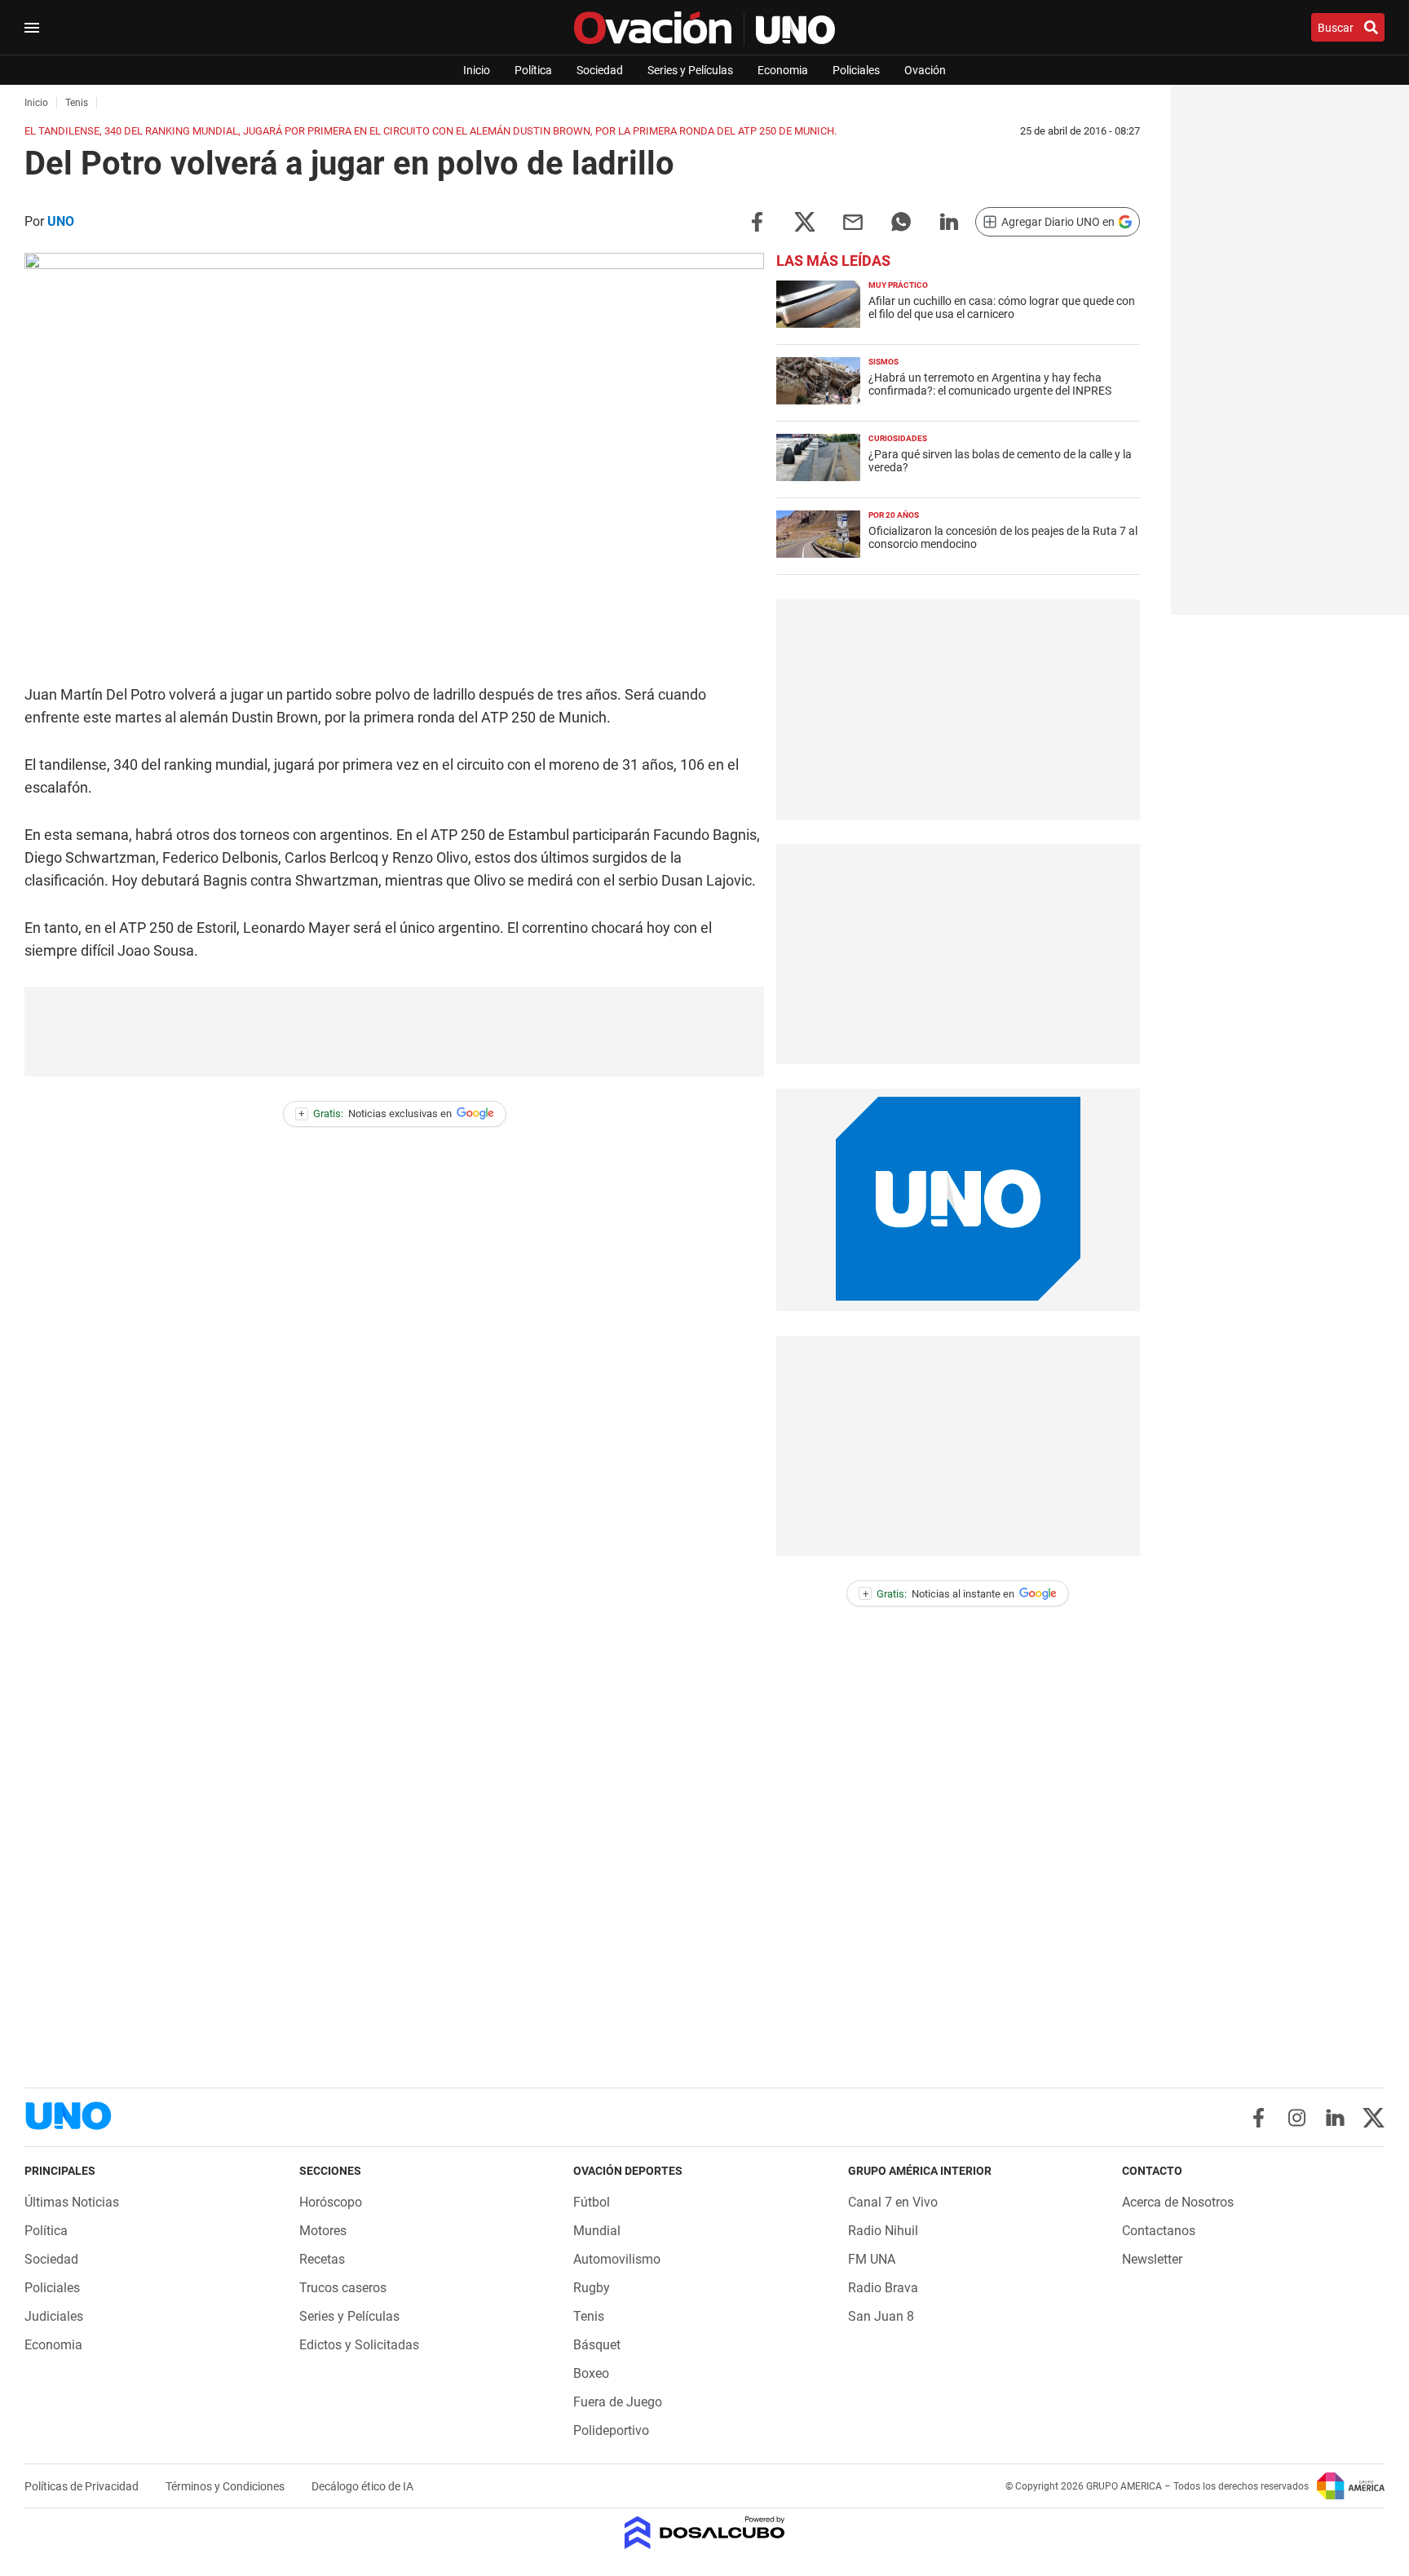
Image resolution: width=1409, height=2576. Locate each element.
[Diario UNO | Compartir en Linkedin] (949, 221)
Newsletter (1152, 2259)
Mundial (597, 2231)
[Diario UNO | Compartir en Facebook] (757, 221)
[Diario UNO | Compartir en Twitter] (805, 221)
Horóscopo (331, 2202)
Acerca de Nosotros (1178, 2202)
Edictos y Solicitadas (359, 2345)
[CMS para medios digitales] (705, 2534)
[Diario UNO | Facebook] (1259, 2118)
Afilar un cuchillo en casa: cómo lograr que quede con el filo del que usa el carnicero (1002, 307)
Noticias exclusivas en (375, 1113)
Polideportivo (611, 2430)
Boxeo (591, 2373)
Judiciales (54, 2316)
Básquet (597, 2345)
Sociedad (600, 70)
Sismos (883, 362)
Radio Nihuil (883, 2231)
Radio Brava (883, 2288)
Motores (323, 2231)
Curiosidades (898, 438)
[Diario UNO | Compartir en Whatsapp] (901, 221)
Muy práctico (898, 285)
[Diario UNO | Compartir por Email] (853, 221)
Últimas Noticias (72, 2202)
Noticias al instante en (939, 1594)
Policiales (856, 70)
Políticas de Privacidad (83, 2486)
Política (533, 70)
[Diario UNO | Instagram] (1297, 2118)
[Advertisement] (395, 1032)
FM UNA (872, 2259)
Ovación (925, 70)
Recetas (322, 2259)
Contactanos (1159, 2231)
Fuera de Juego (618, 2402)
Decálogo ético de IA (362, 2486)
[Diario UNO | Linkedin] (1335, 2118)
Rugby (592, 2288)
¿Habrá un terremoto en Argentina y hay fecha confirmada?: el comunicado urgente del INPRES (990, 384)
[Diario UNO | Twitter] (1374, 2118)
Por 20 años (894, 515)
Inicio (477, 70)
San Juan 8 (881, 2316)
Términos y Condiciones (226, 2486)
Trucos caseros (343, 2288)
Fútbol (592, 2202)
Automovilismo (617, 2259)
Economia (783, 70)
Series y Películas (690, 70)
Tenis (589, 2316)
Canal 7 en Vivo (893, 2202)
